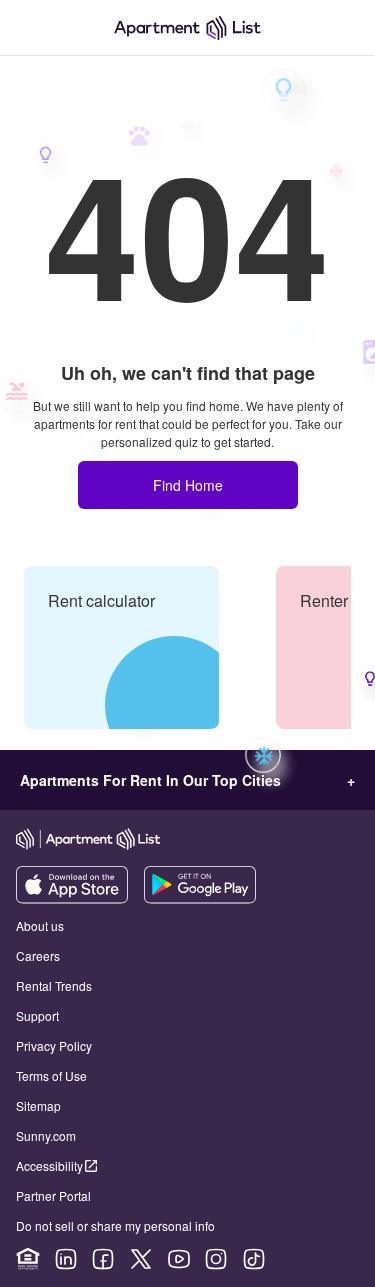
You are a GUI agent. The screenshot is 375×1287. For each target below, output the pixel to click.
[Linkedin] (66, 1259)
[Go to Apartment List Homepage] (187, 28)
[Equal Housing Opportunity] (28, 1259)
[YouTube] (179, 1259)
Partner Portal (53, 1195)
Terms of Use (51, 1075)
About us (40, 925)
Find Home (188, 485)
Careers (38, 955)
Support (37, 1015)
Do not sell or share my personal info (115, 1225)
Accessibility (49, 1165)
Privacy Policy (54, 1045)
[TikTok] (254, 1259)
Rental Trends (54, 985)
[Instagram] (216, 1259)
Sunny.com (46, 1135)
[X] (141, 1259)
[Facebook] (103, 1259)
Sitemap (38, 1105)
